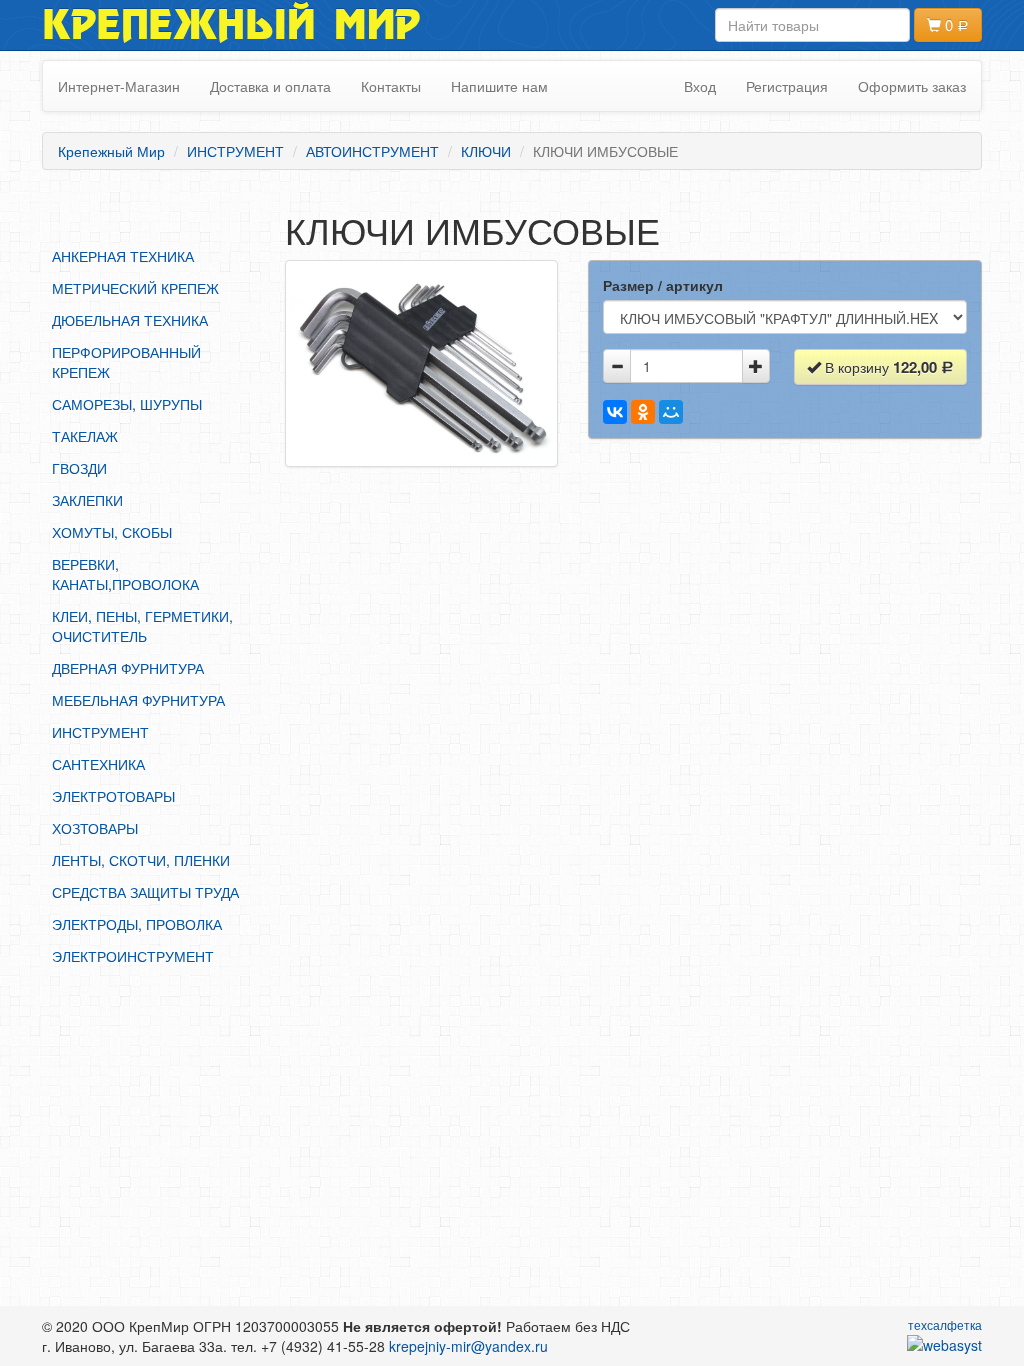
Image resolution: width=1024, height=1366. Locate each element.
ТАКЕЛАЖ (85, 436)
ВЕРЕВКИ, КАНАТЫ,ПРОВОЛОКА (125, 574)
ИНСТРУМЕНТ (100, 732)
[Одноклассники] (643, 412)
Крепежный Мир (231, 25)
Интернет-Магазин (119, 86)
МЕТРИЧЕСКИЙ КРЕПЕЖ (135, 288)
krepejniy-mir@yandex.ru (468, 1346)
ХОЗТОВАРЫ (95, 828)
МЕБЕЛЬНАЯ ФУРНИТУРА (138, 700)
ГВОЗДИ (79, 468)
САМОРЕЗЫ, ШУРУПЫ (127, 404)
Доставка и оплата (270, 86)
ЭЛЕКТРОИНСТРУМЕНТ (133, 956)
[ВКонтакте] (615, 412)
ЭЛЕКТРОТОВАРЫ (113, 796)
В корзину (879, 367)
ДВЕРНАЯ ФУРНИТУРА (128, 668)
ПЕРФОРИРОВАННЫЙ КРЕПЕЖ (126, 362)
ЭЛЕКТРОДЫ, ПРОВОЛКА (137, 924)
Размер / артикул (663, 285)
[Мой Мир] (671, 412)
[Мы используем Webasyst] (944, 1344)
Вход (700, 86)
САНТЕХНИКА (98, 764)
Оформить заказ (912, 86)
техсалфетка (945, 1324)
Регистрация (787, 86)
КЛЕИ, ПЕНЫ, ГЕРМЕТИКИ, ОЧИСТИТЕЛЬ (142, 626)
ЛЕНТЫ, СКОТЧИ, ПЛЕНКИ (141, 860)
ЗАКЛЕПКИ (87, 500)
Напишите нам (499, 86)
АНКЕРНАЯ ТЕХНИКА (123, 256)
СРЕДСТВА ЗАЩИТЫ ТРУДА (145, 892)
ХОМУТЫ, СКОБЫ (112, 532)
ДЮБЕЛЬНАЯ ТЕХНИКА (130, 320)
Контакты (391, 86)
